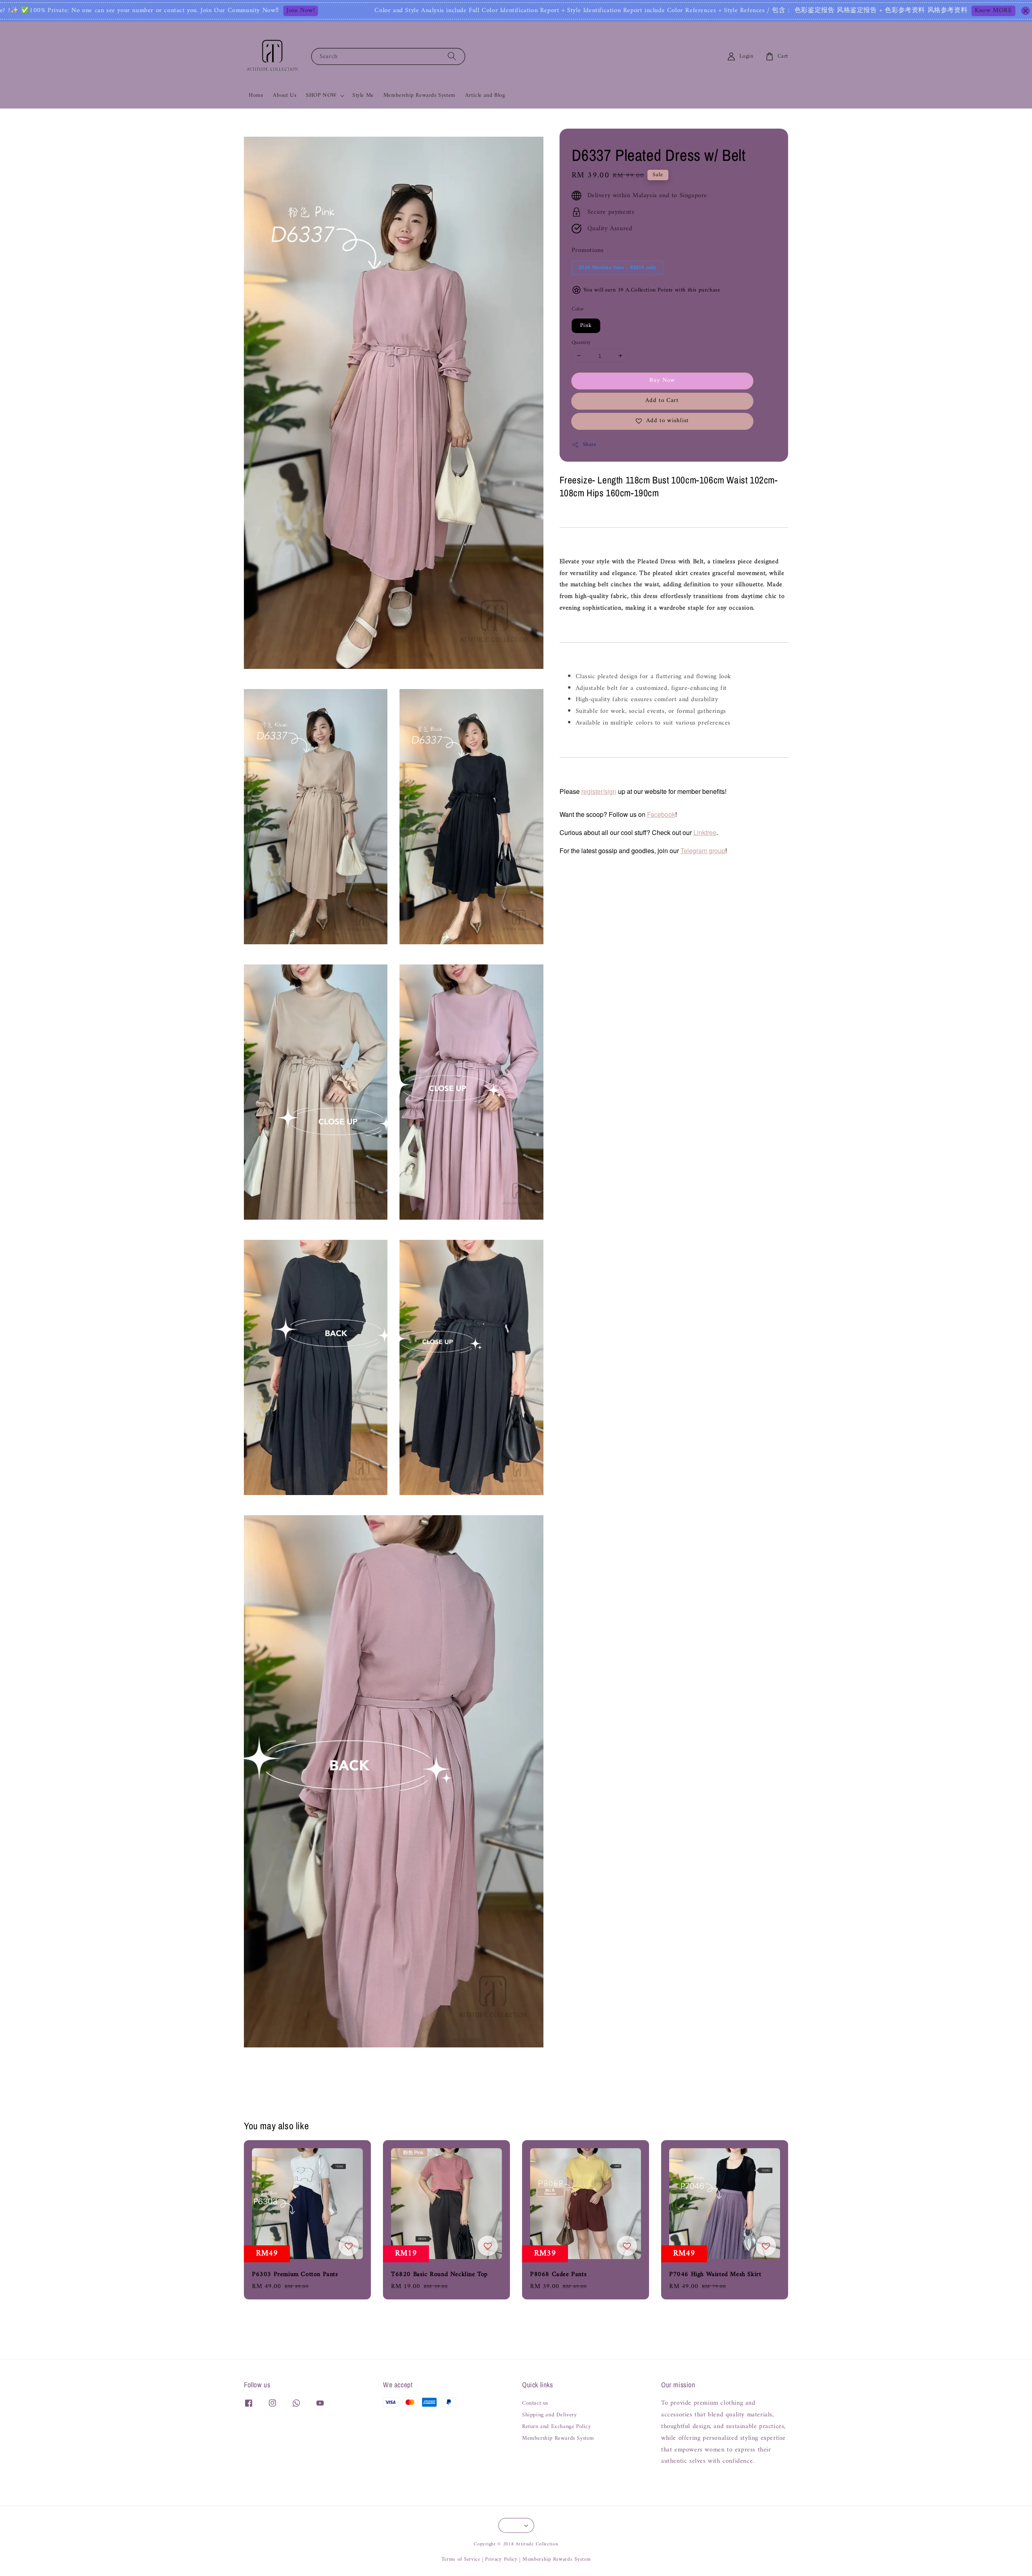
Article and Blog (485, 95)
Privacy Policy (501, 2559)
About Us (285, 95)
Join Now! (123, 11)
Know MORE (816, 11)
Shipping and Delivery (549, 2415)
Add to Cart (662, 401)
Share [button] (590, 445)
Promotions (588, 250)
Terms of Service (461, 2559)
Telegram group (703, 851)
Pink (586, 325)
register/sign (599, 791)
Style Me (363, 95)
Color (578, 309)
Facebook (661, 814)
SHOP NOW (321, 96)
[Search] (452, 56)
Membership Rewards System (419, 95)
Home (256, 95)
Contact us (535, 2404)
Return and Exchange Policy (557, 2427)
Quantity (581, 342)
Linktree (705, 832)
